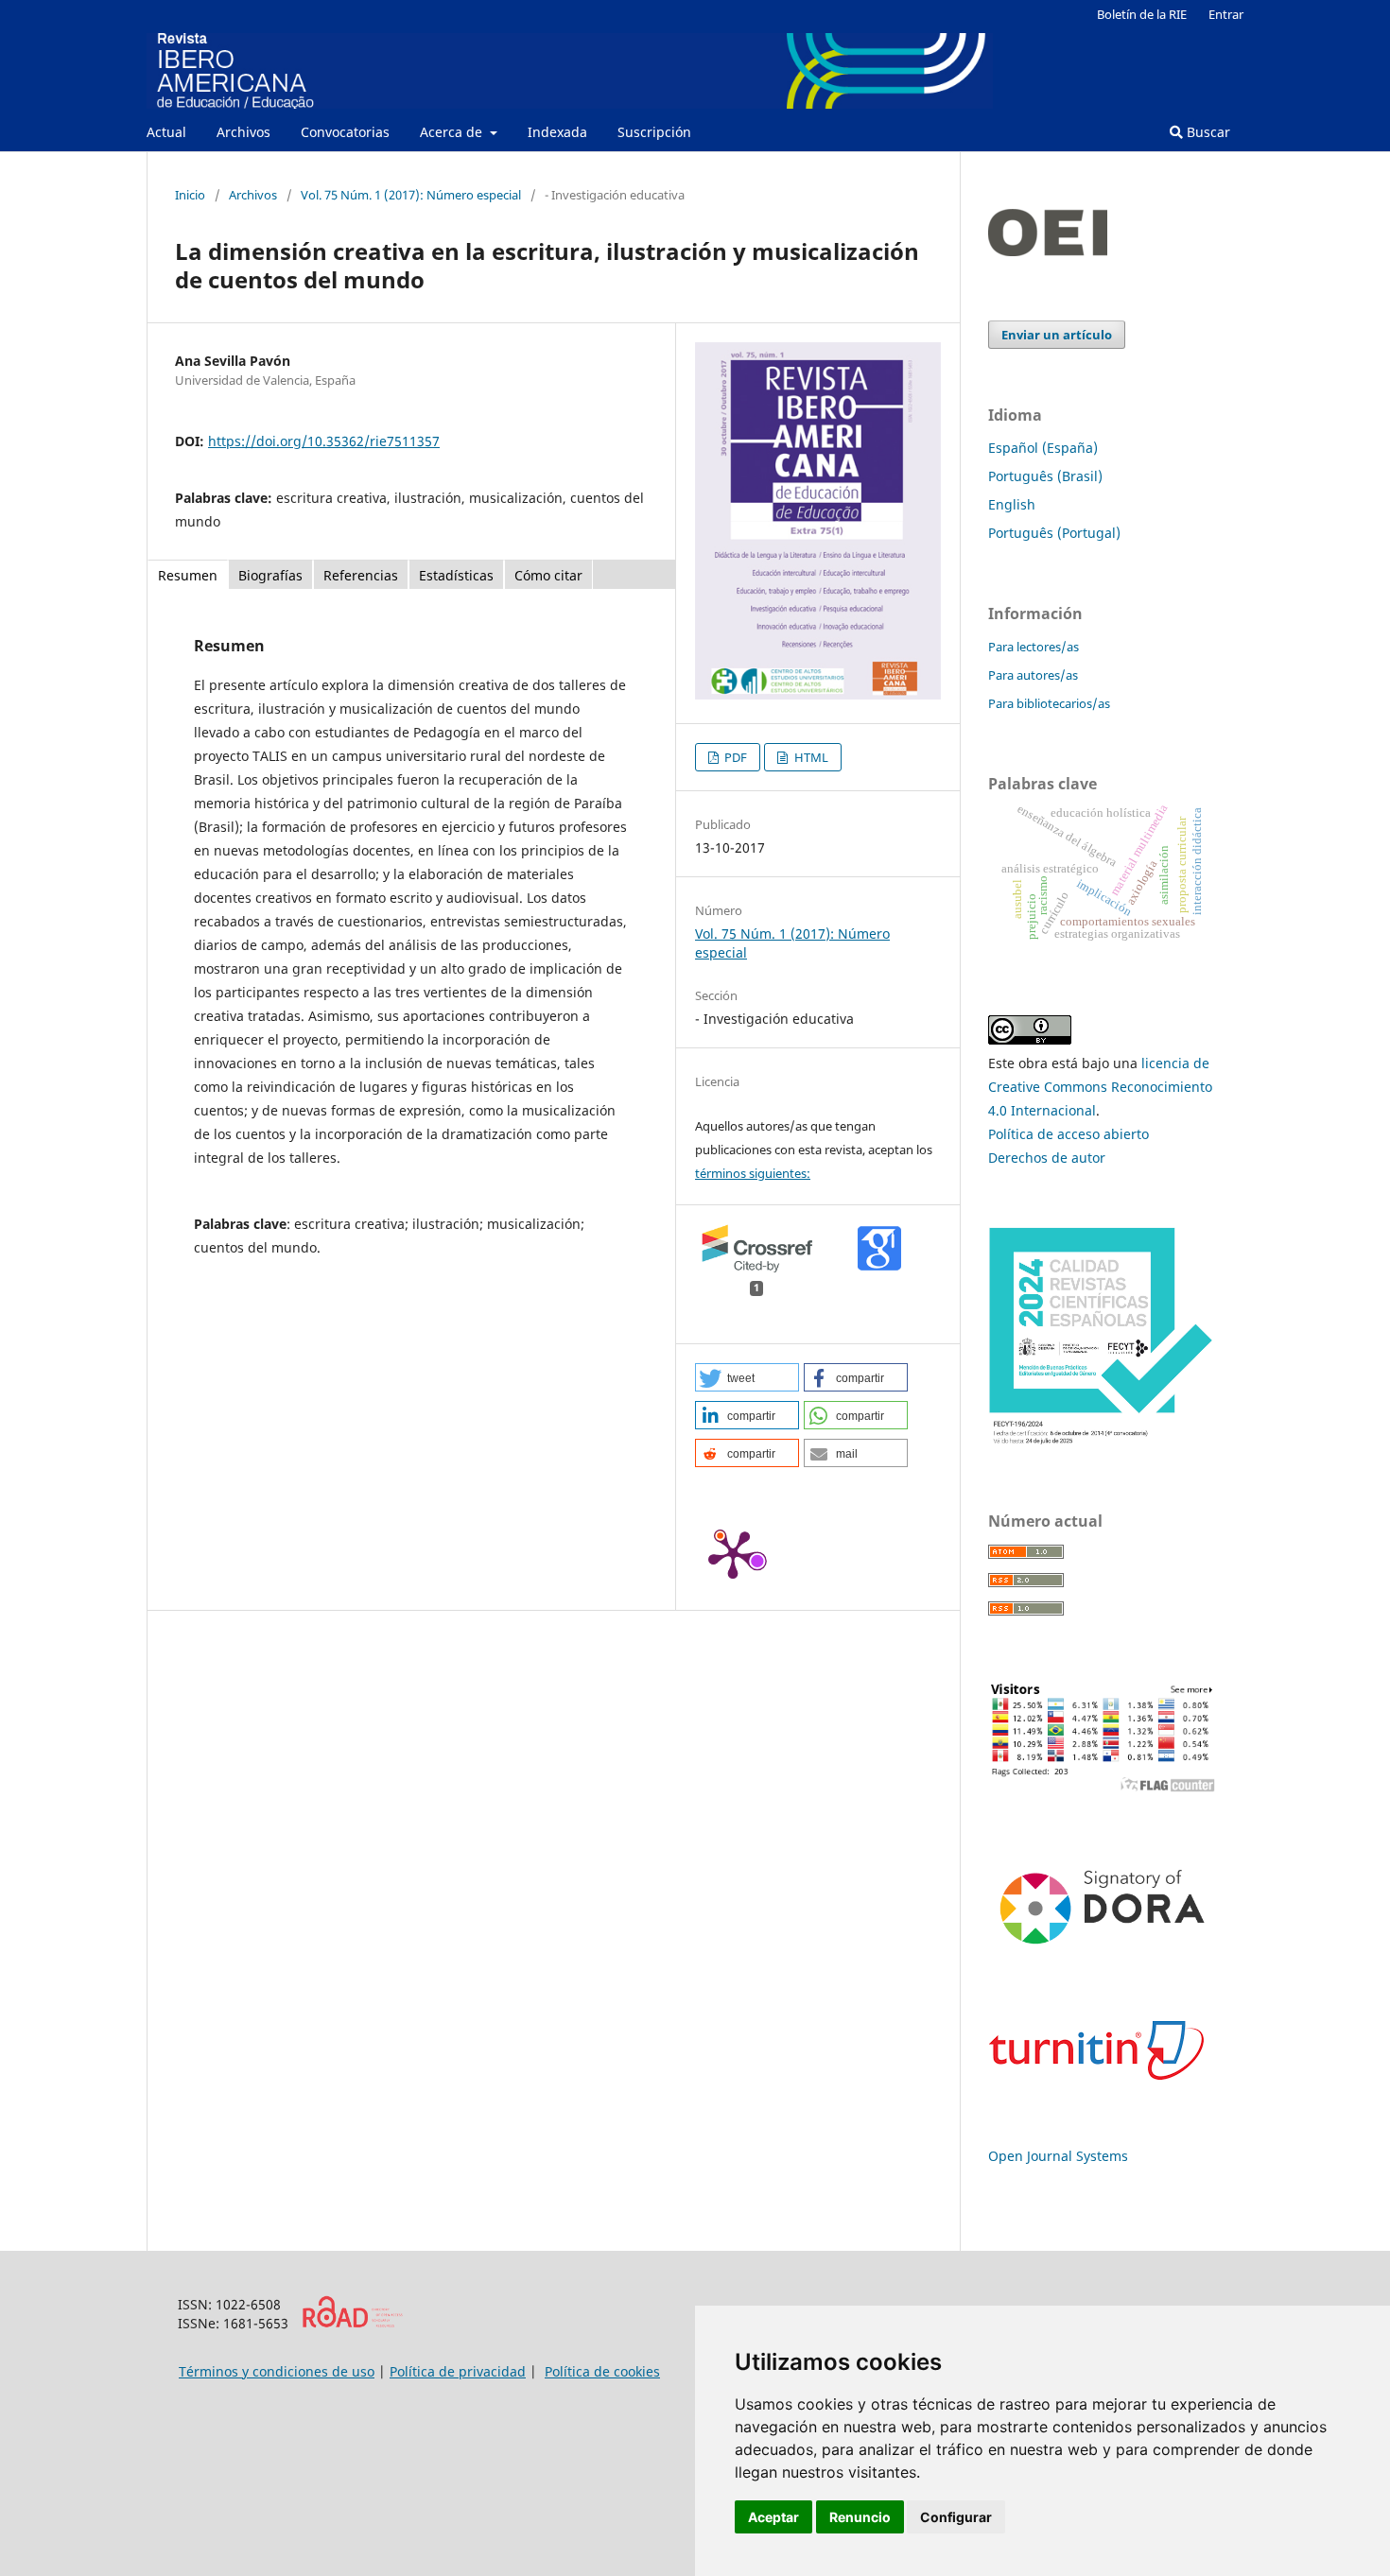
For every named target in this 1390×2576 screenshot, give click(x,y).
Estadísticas (456, 575)
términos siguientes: (753, 1173)
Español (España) (1043, 448)
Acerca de (453, 132)
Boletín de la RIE (1142, 14)
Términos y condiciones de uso (277, 2371)
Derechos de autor (1047, 1158)
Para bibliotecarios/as (1049, 703)
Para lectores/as (1034, 647)
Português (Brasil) (1045, 476)
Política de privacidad (458, 2371)
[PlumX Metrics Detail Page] (733, 1553)
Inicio (190, 195)
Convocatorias (345, 132)
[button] (747, 1377)
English (1012, 504)
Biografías (270, 575)
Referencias (361, 575)
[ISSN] (352, 2323)
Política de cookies (602, 2371)
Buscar (1207, 132)
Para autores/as (1033, 675)
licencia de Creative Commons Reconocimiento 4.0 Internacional (1100, 1087)
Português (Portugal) (1054, 533)
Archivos (243, 132)
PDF (734, 757)
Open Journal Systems (1058, 2156)
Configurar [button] (956, 2517)
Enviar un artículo (1057, 335)
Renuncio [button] (860, 2517)
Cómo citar (548, 575)
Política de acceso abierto (1069, 1134)
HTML (810, 757)
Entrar (1226, 14)
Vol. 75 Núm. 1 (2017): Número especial (411, 195)
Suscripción (654, 132)
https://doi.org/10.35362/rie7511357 (324, 441)
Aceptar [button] (773, 2517)
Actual (166, 132)
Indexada (557, 132)
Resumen (188, 575)
